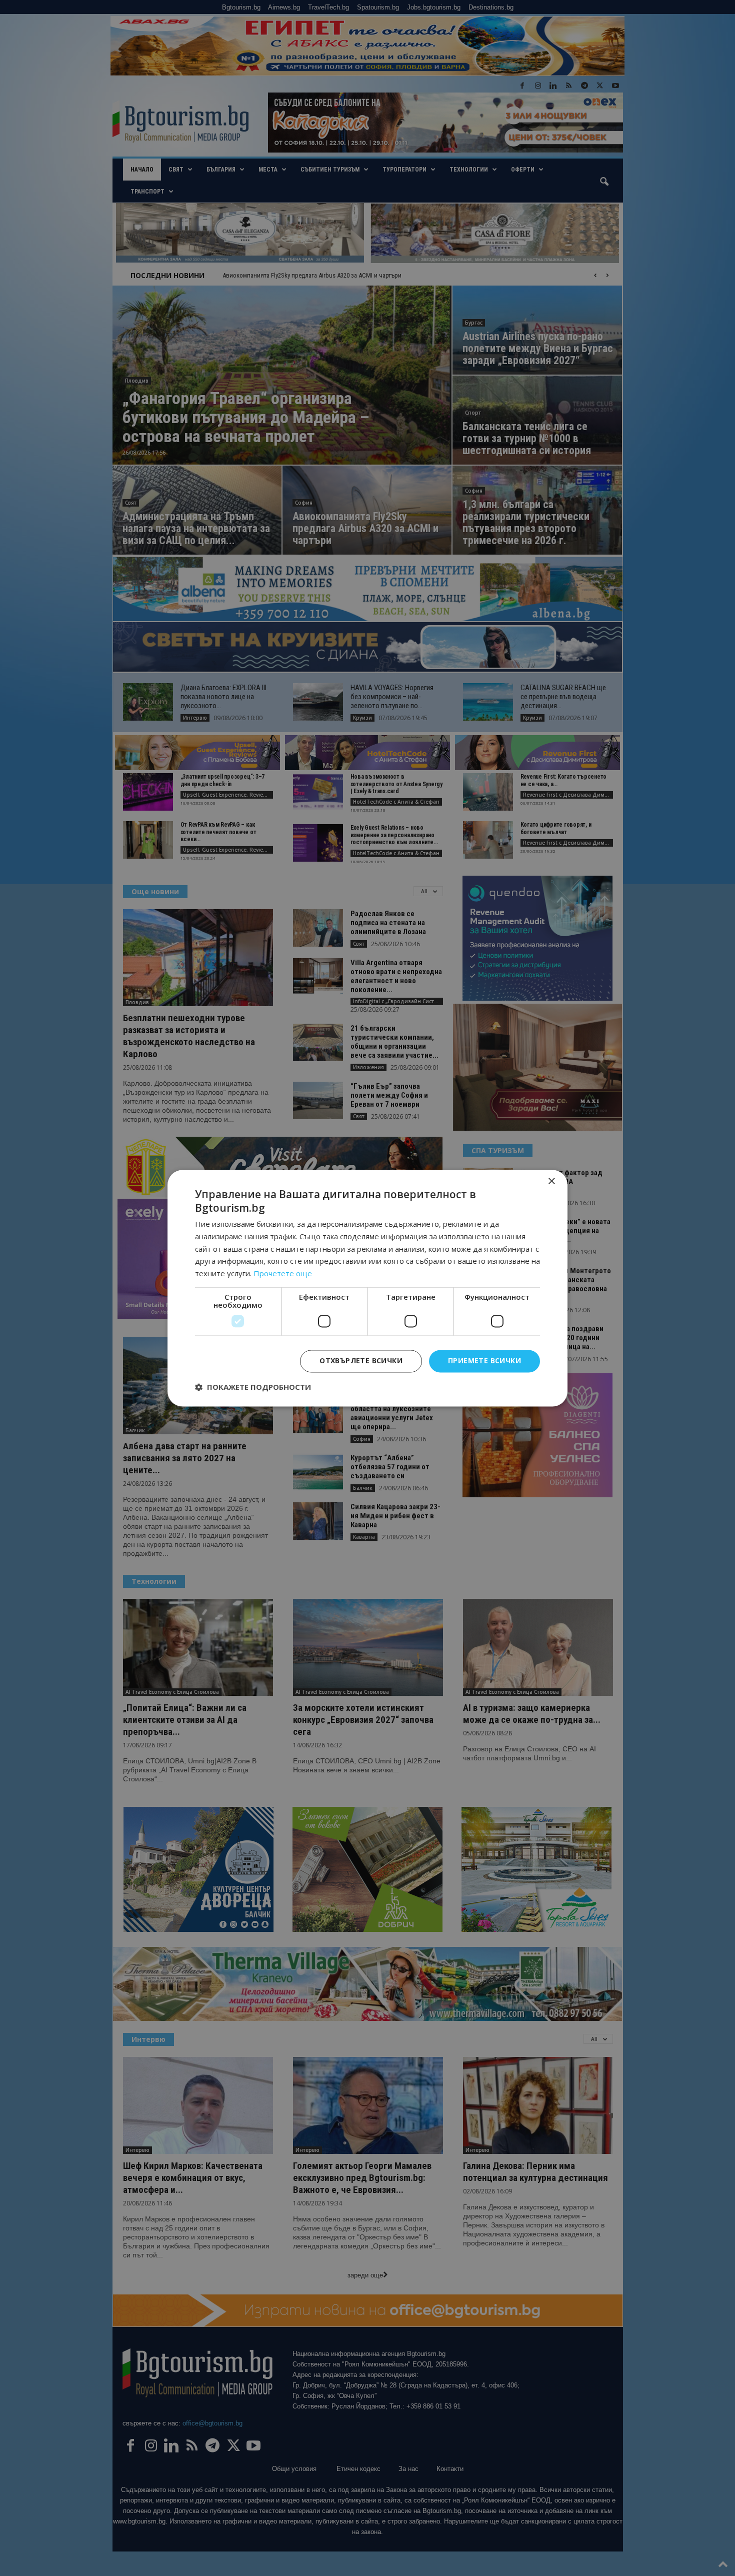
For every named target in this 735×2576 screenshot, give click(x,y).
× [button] (551, 1181)
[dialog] (367, 1288)
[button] (253, 1387)
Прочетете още (283, 1274)
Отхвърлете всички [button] (361, 1361)
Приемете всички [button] (484, 1361)
